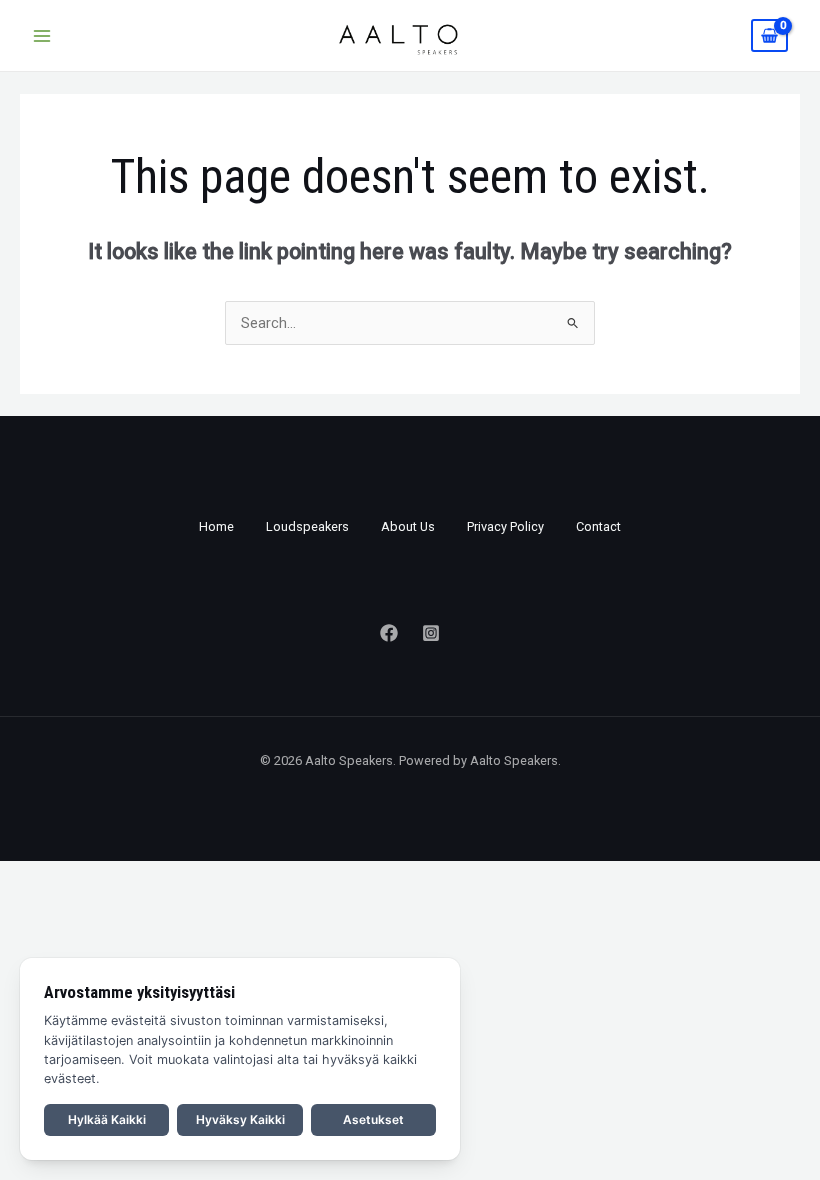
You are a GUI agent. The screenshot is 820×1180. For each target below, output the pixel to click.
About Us (408, 526)
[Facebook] (389, 633)
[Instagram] (431, 633)
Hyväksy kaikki (240, 1119)
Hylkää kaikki (107, 1119)
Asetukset (373, 1119)
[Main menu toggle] (42, 35)
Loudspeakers (307, 526)
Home (216, 526)
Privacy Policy (505, 526)
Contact (598, 526)
